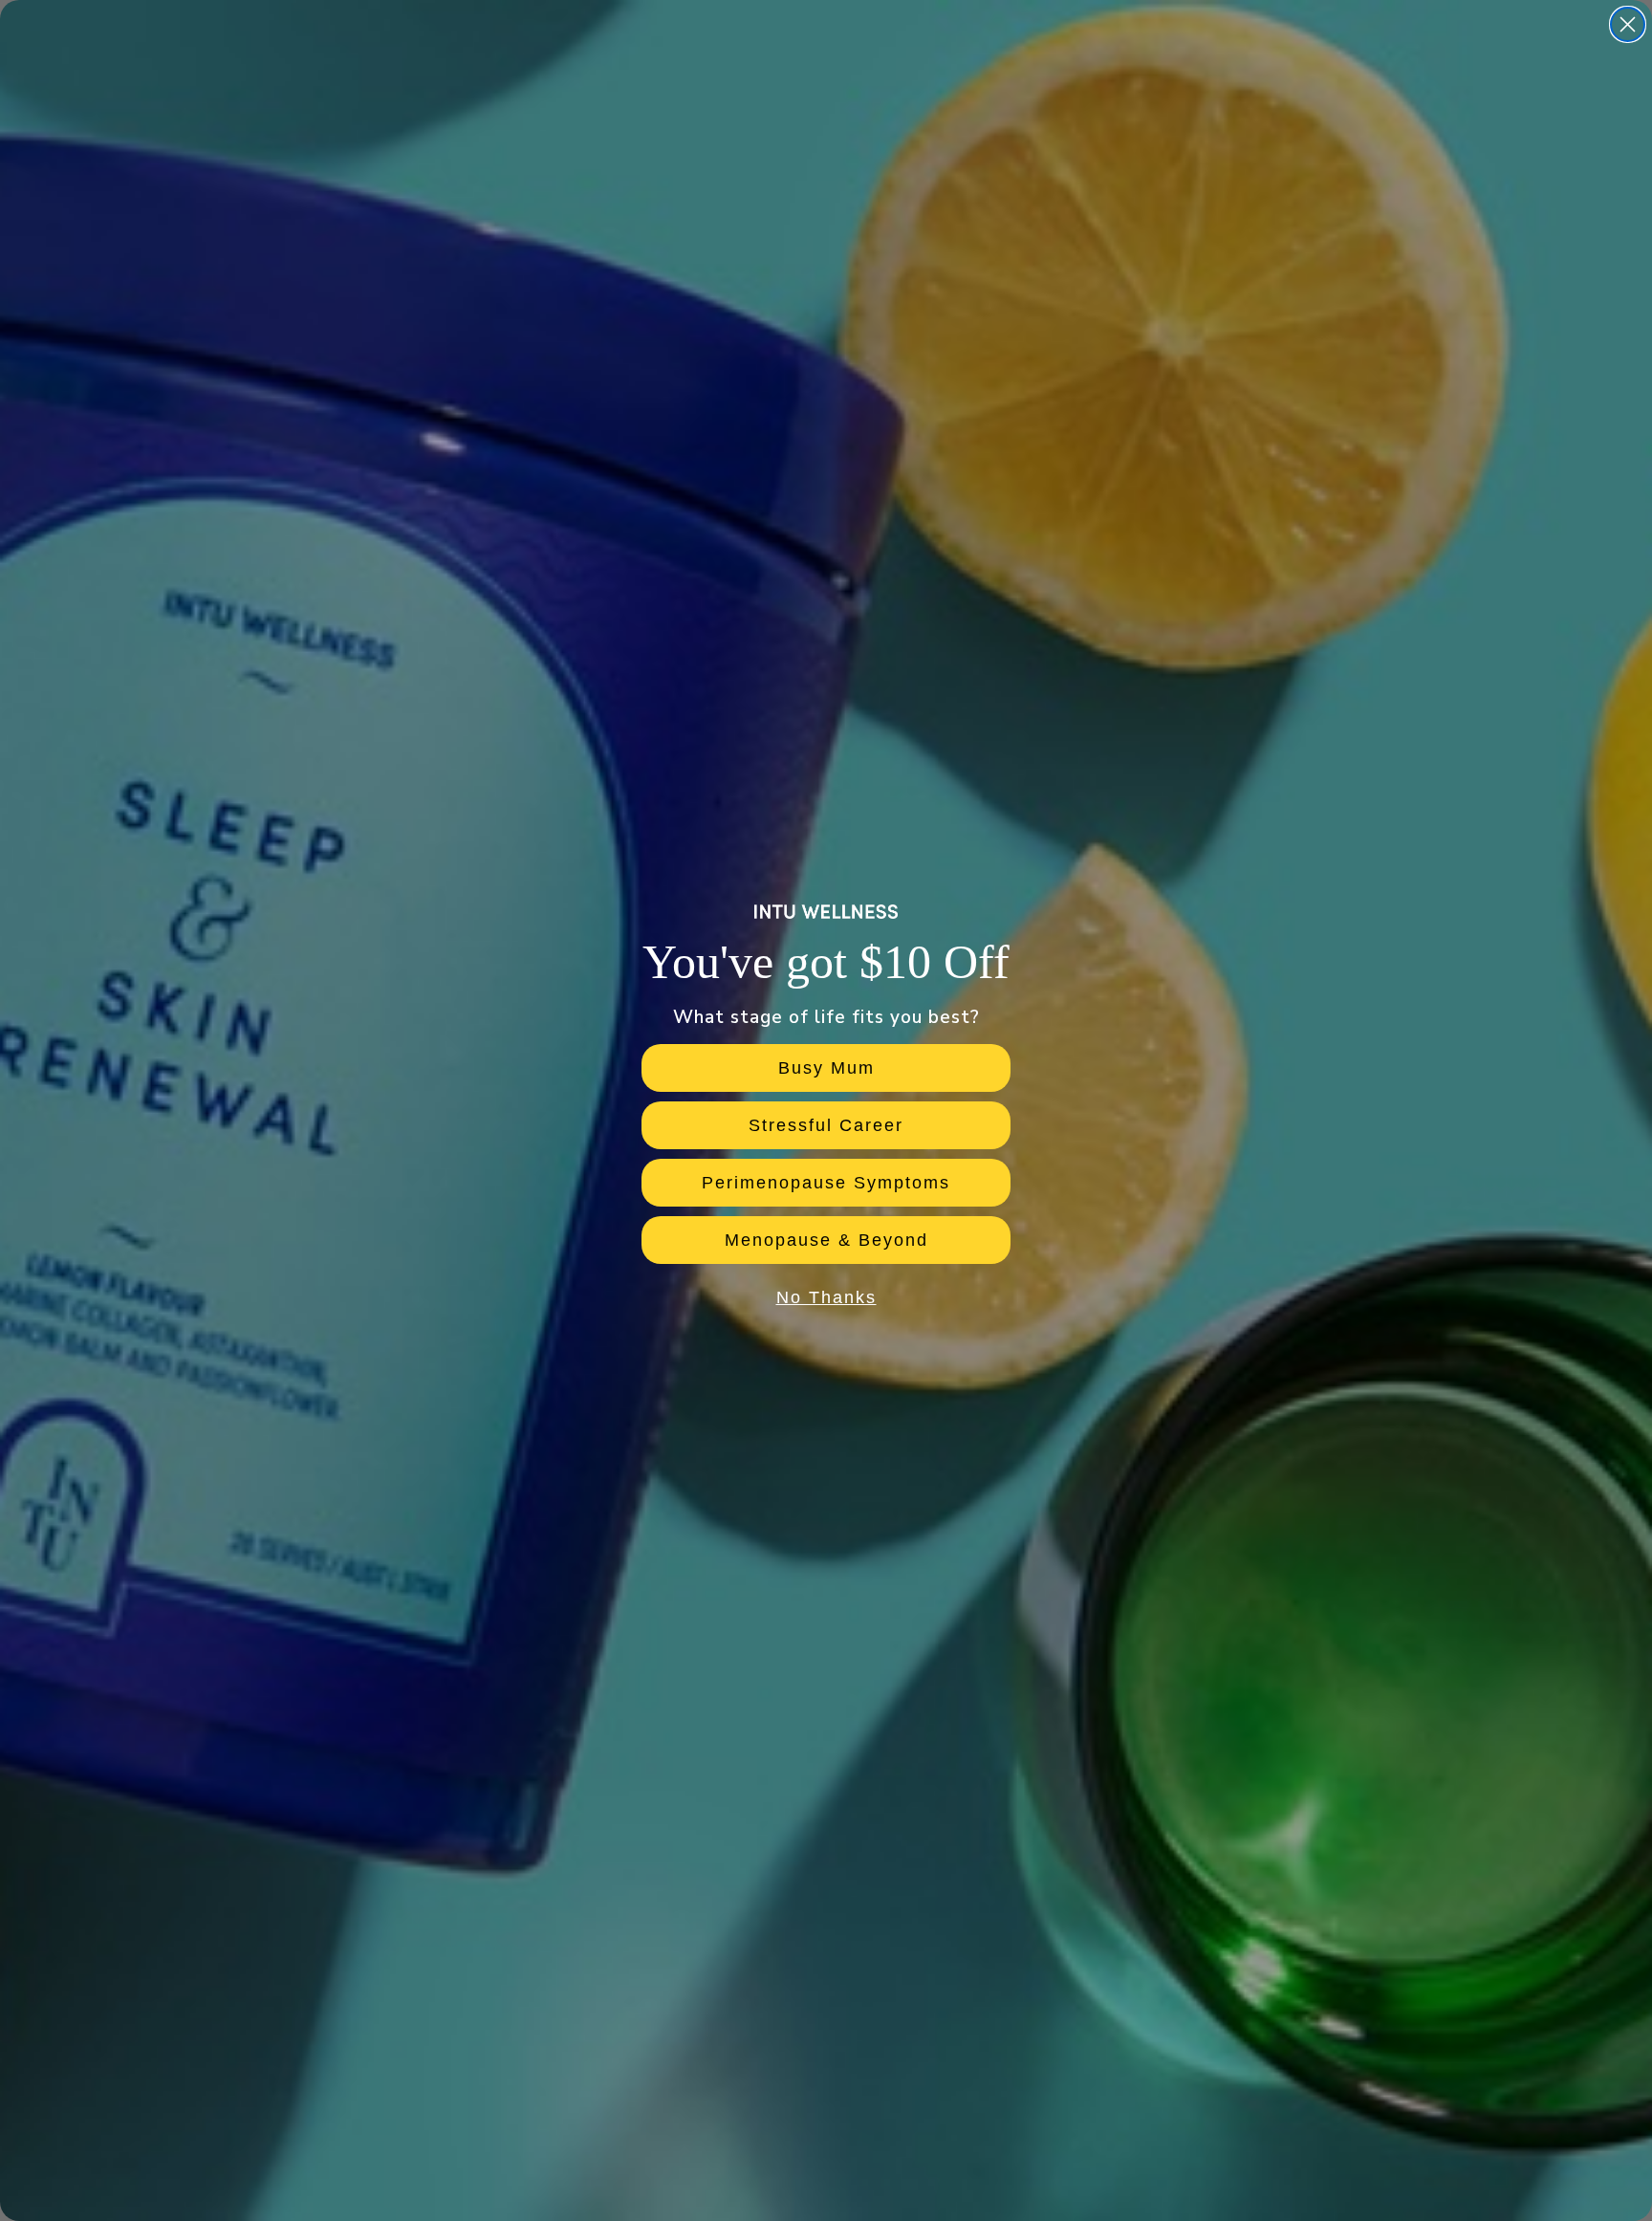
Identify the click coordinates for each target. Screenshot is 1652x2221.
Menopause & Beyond (826, 1240)
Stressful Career (826, 1125)
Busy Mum (826, 1068)
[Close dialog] (1628, 24)
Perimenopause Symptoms (826, 1183)
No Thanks (826, 1297)
